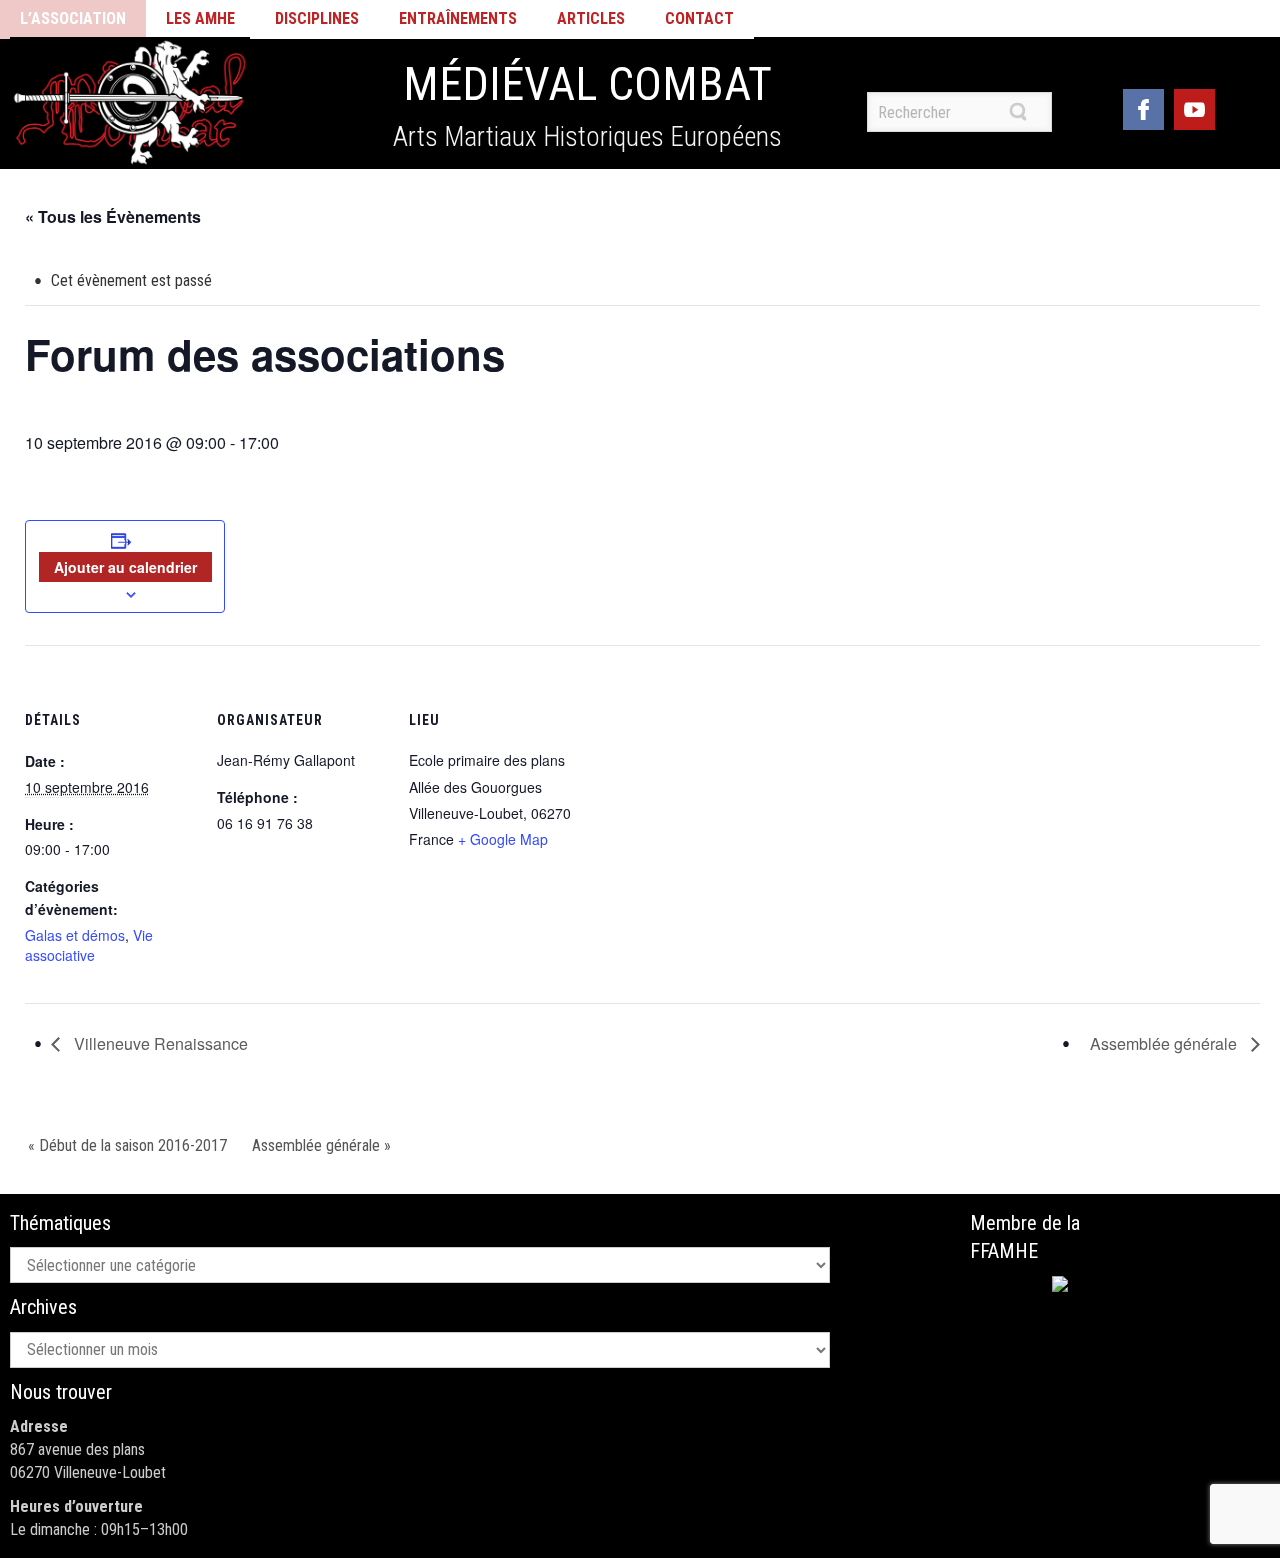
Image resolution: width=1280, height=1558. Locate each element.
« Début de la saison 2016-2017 (127, 1145)
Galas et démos (75, 935)
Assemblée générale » (321, 1145)
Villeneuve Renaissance (159, 1043)
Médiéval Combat (587, 84)
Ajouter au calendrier (125, 567)
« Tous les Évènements (113, 216)
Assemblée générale (1165, 1043)
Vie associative (89, 945)
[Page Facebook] (1143, 106)
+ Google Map (503, 839)
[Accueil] (130, 103)
